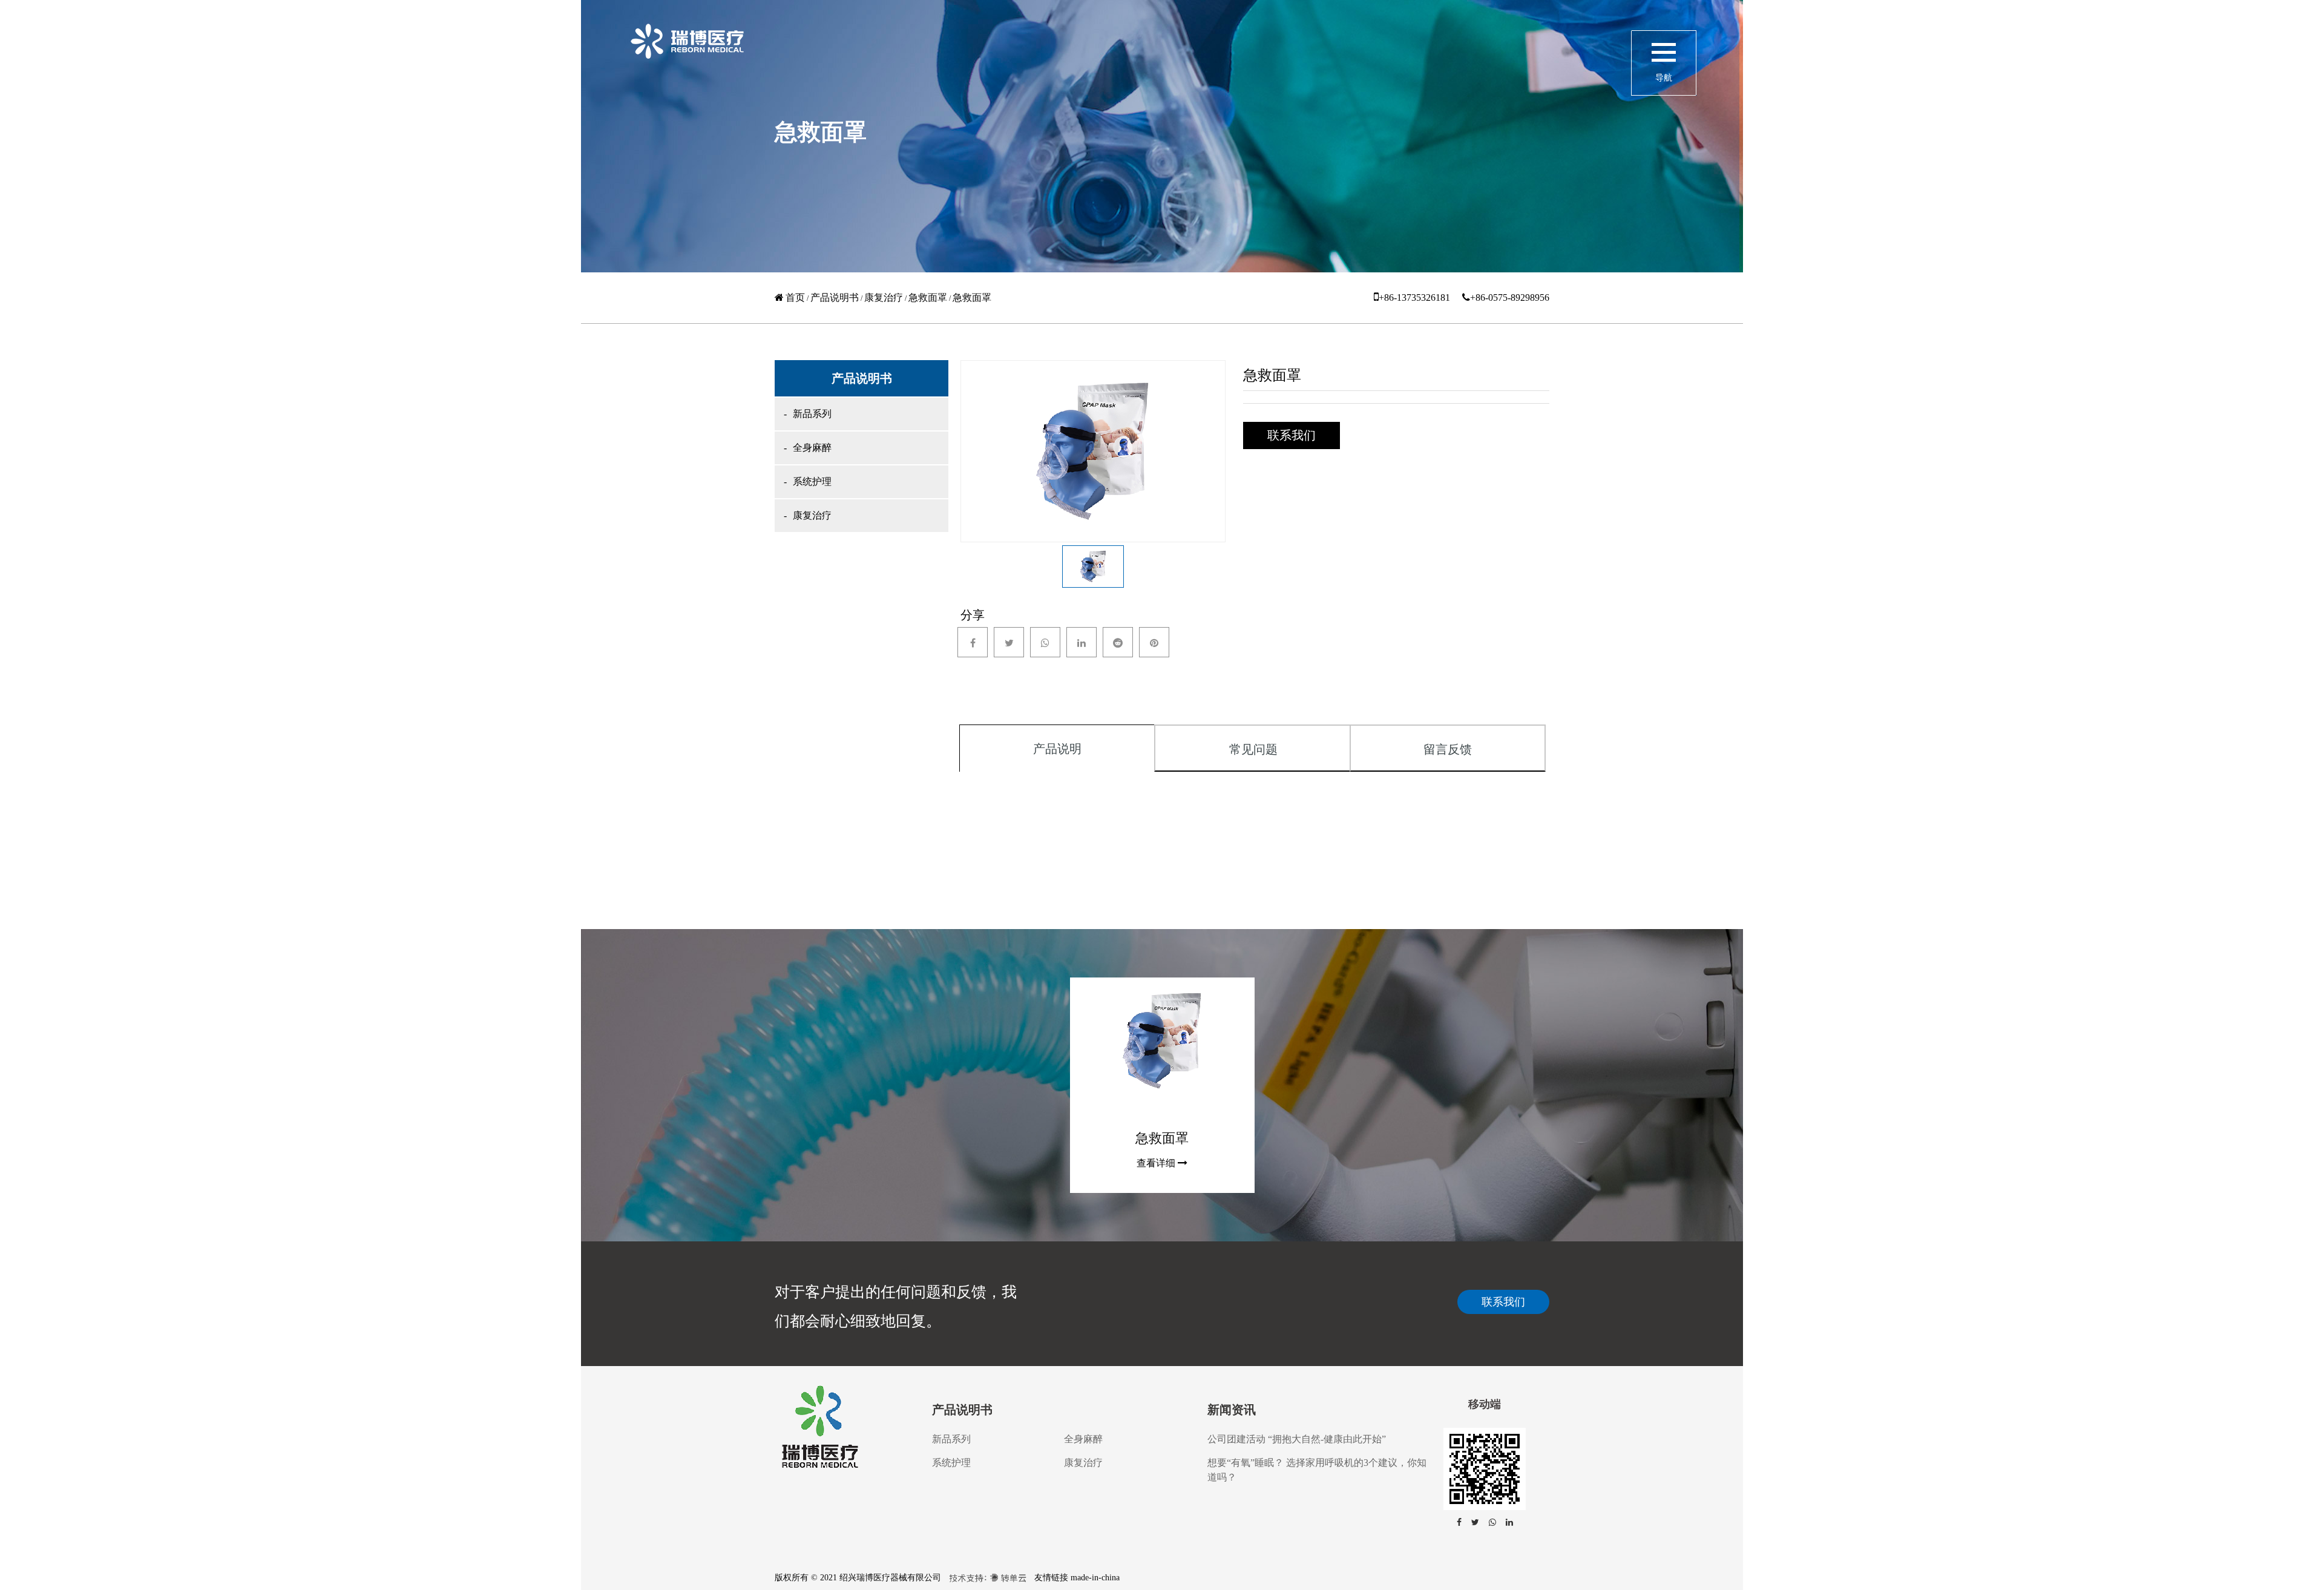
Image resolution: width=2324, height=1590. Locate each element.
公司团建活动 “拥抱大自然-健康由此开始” (1297, 1439)
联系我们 (1503, 1302)
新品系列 (812, 414)
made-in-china (1095, 1578)
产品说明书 (835, 297)
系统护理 (812, 481)
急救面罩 (928, 297)
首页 (795, 297)
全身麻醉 (812, 448)
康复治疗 (884, 297)
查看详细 (1156, 1163)
